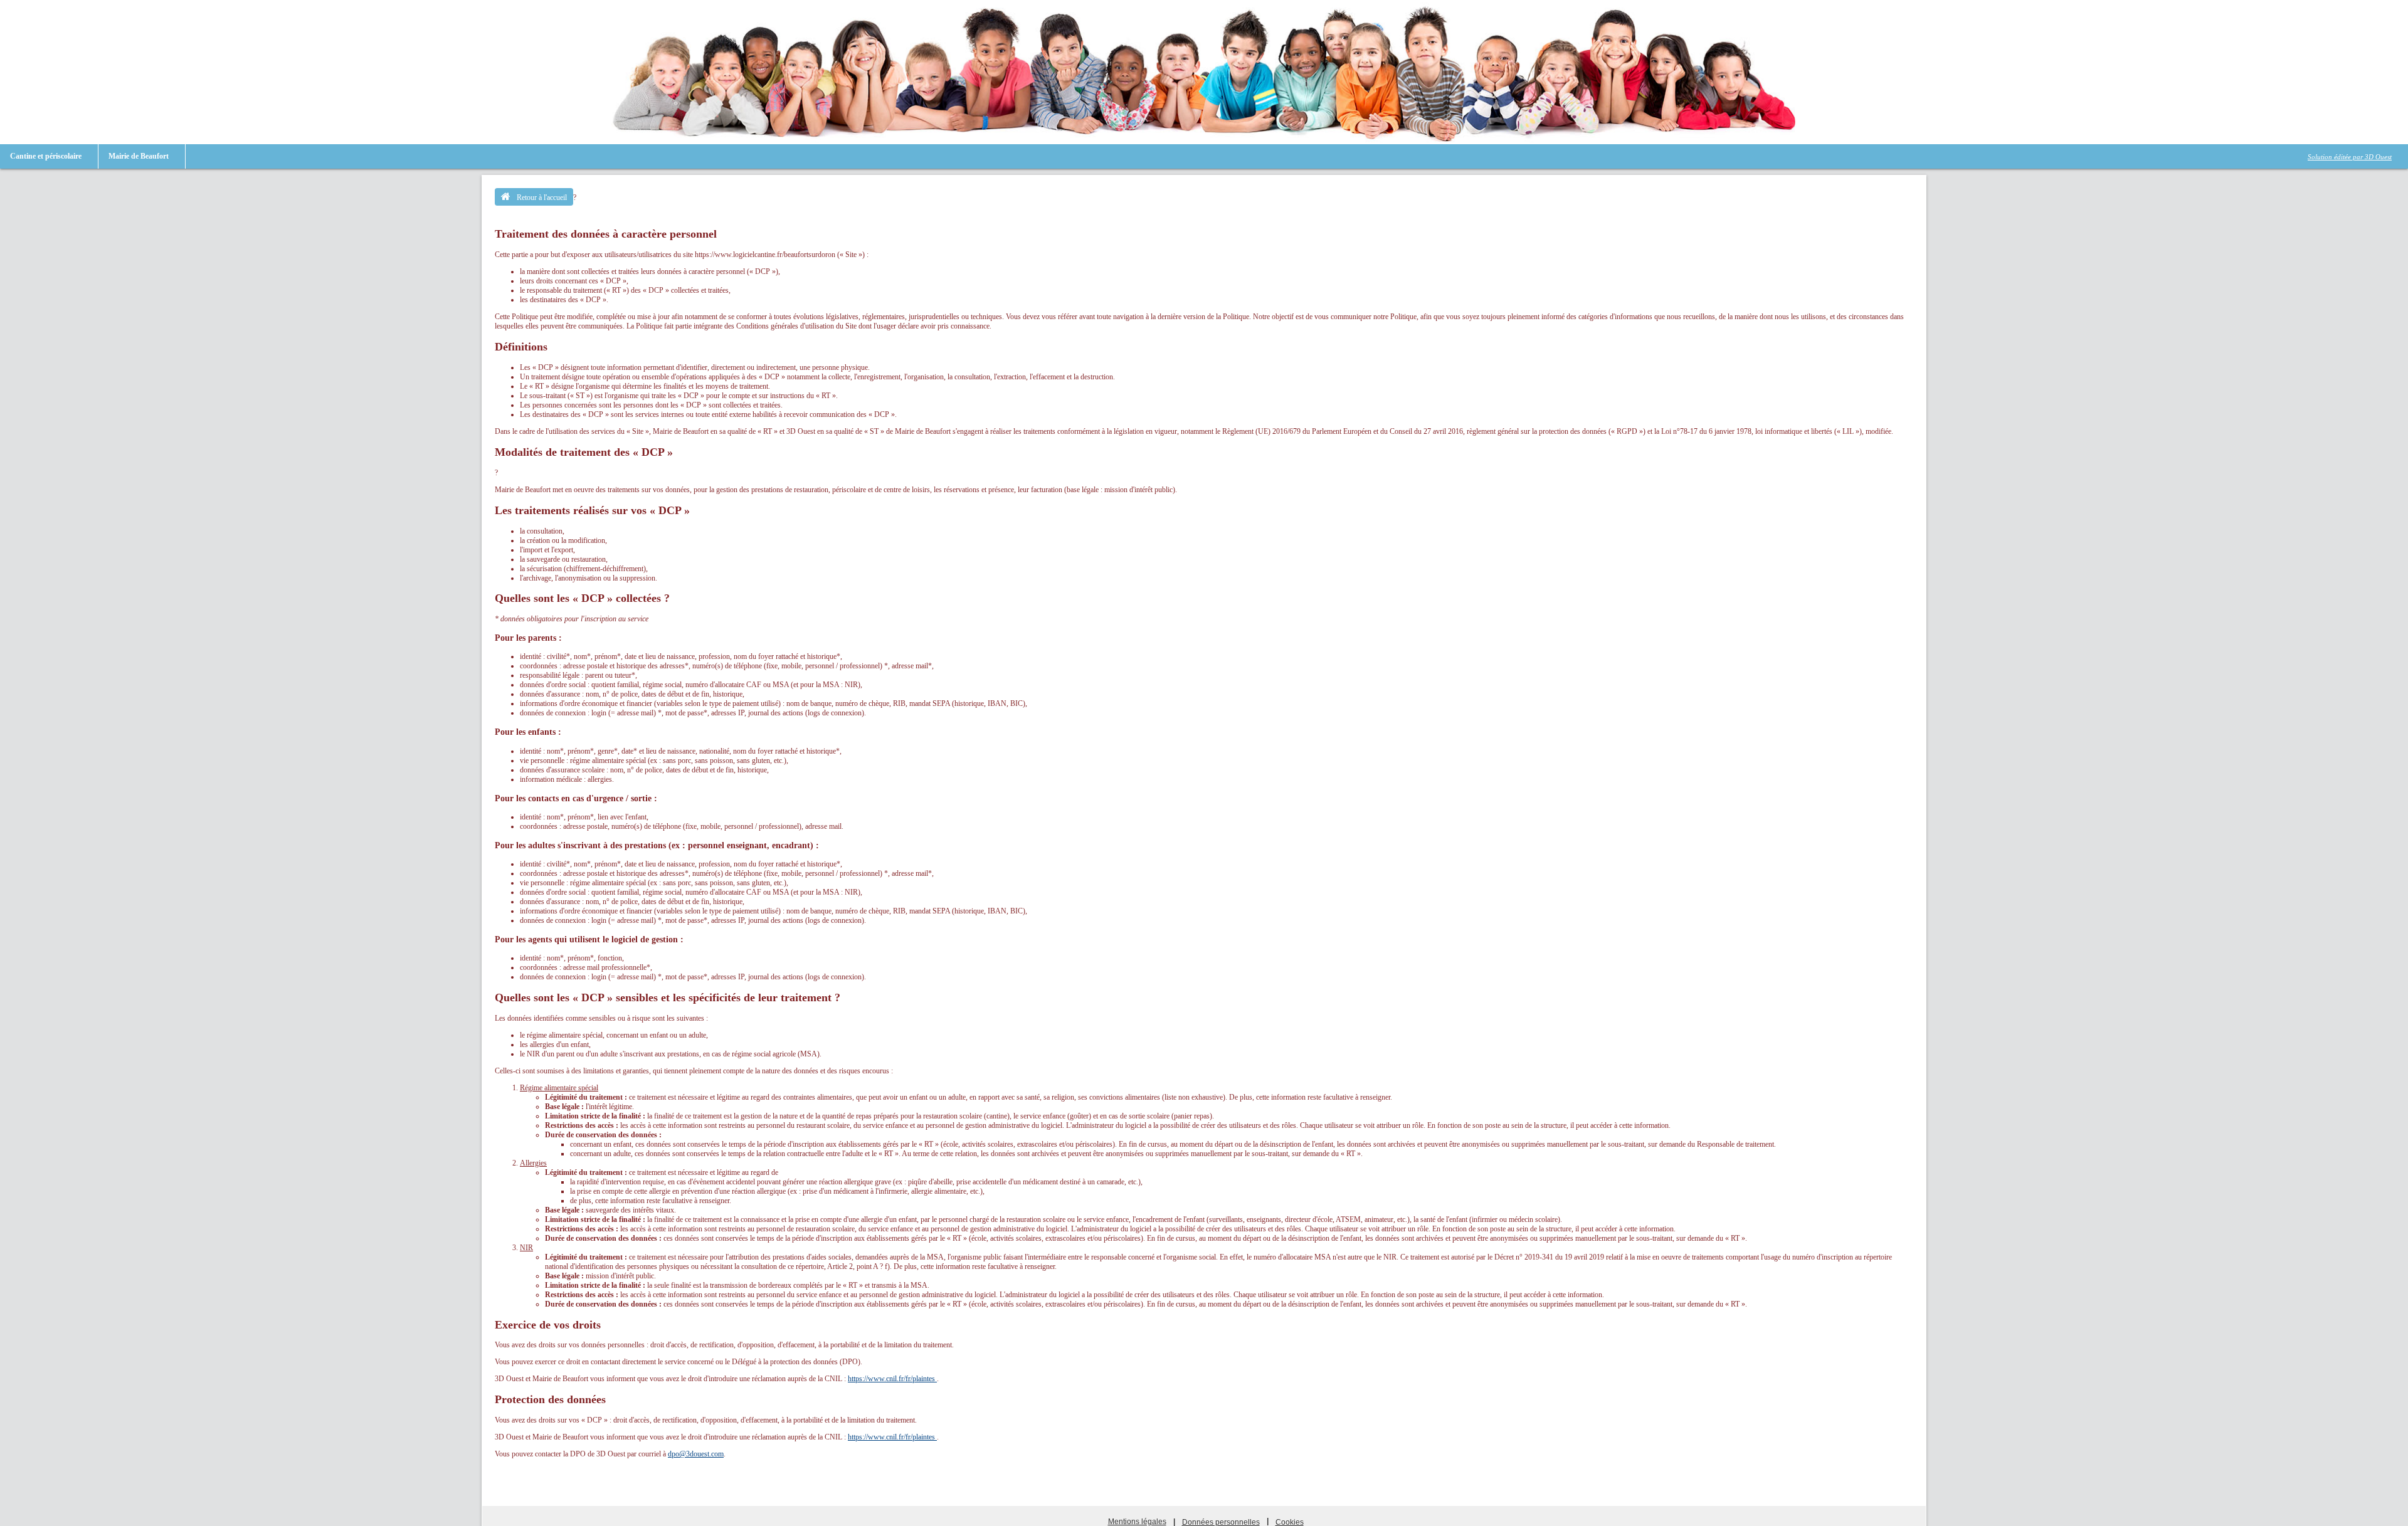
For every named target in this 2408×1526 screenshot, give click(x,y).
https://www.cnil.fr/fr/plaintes (892, 1379)
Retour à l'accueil (542, 197)
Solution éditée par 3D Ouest (2350, 157)
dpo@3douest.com (696, 1454)
